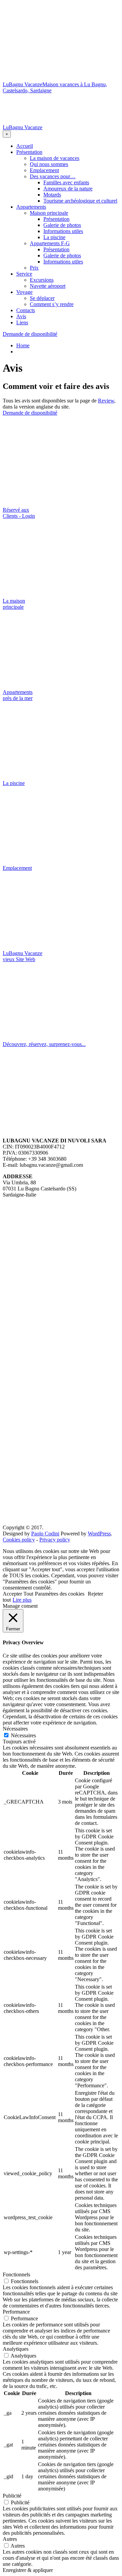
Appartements (31, 207)
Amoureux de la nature (68, 189)
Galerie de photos (62, 225)
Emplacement (44, 170)
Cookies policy (19, 1540)
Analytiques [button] (16, 2349)
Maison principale (49, 213)
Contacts (26, 310)
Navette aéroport (48, 286)
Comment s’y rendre (52, 304)
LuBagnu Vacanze (23, 84)
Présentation (29, 152)
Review (106, 401)
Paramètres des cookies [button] (60, 1594)
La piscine (54, 237)
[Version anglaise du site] (61, 170)
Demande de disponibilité (30, 334)
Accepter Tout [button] (18, 1594)
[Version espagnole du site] (61, 327)
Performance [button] (16, 2312)
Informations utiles (63, 231)
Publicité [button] (12, 2496)
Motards (52, 195)
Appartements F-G (50, 243)
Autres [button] (10, 2539)
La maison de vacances (55, 158)
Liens (22, 322)
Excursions (42, 280)
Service (24, 274)
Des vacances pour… (53, 176)
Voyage (24, 292)
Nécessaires (23, 1735)
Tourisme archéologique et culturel (80, 201)
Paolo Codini (45, 1534)
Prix (34, 268)
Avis (21, 316)
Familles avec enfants (66, 182)
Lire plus (22, 1600)
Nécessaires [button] (15, 1729)
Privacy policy (55, 1540)
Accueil (25, 146)
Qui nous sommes (49, 164)
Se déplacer (42, 298)
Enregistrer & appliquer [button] (28, 2570)
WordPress (99, 1534)
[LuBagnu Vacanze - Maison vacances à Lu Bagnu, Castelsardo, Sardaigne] (61, 78)
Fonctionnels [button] (16, 2275)
